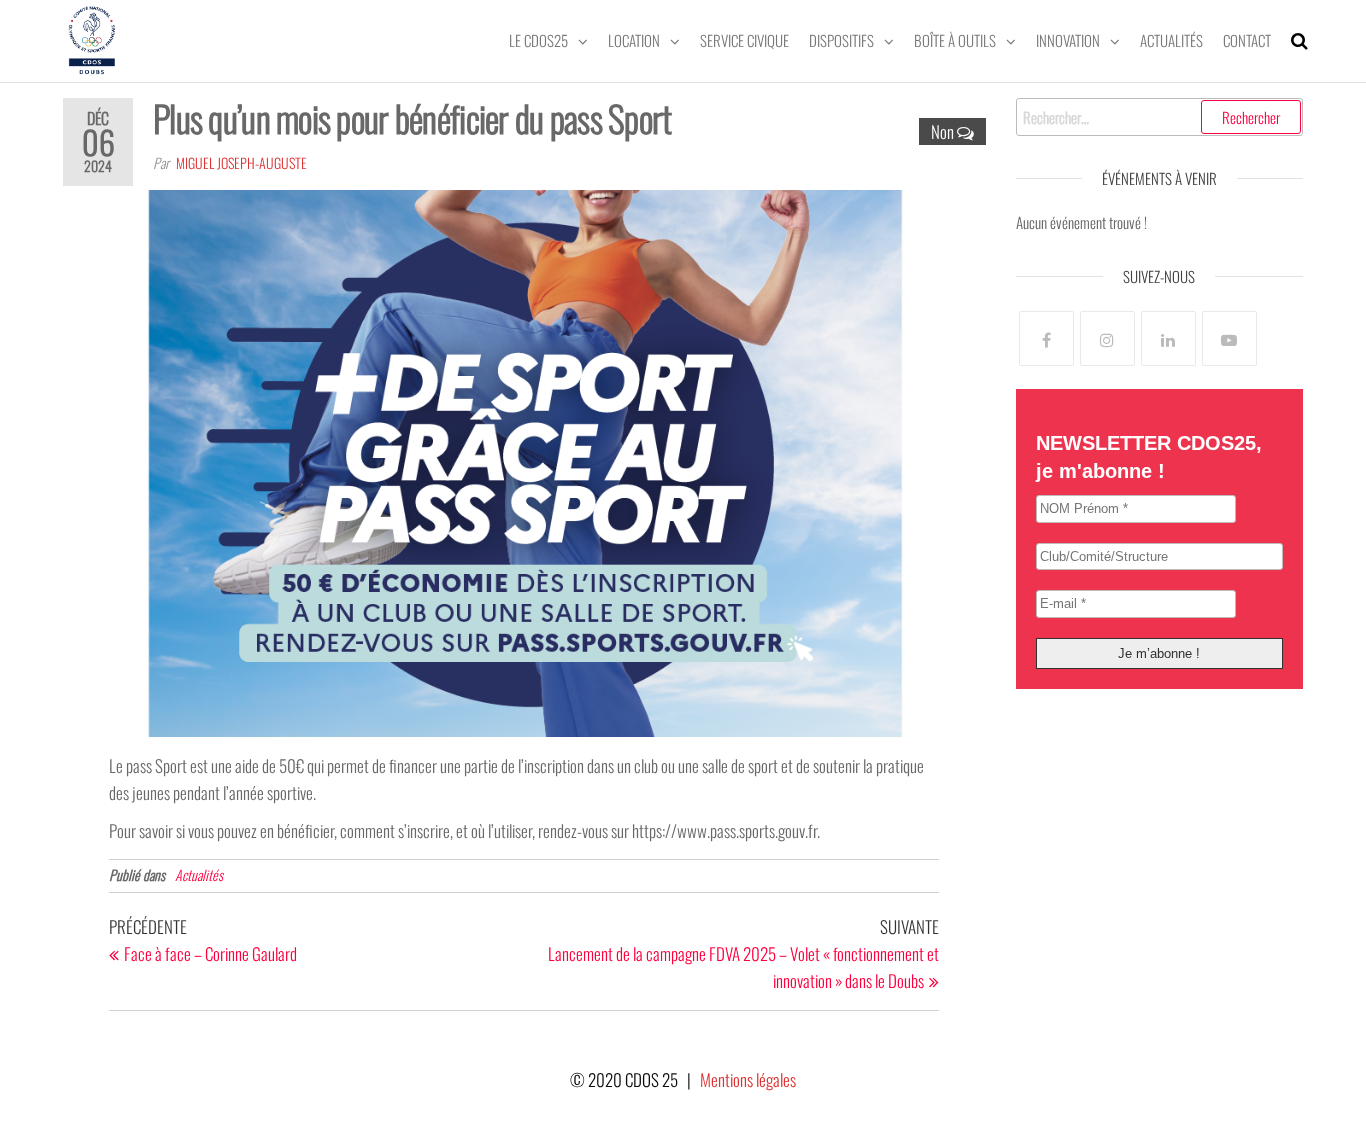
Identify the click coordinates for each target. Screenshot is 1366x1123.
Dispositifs (841, 40)
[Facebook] (1046, 338)
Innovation (1068, 40)
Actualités (1171, 40)
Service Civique (744, 40)
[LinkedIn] (1168, 338)
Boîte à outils (955, 40)
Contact (1247, 40)
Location (634, 40)
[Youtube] (1229, 338)
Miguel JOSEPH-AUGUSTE (241, 162)
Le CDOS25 (538, 40)
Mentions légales (748, 1079)
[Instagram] (1107, 338)
